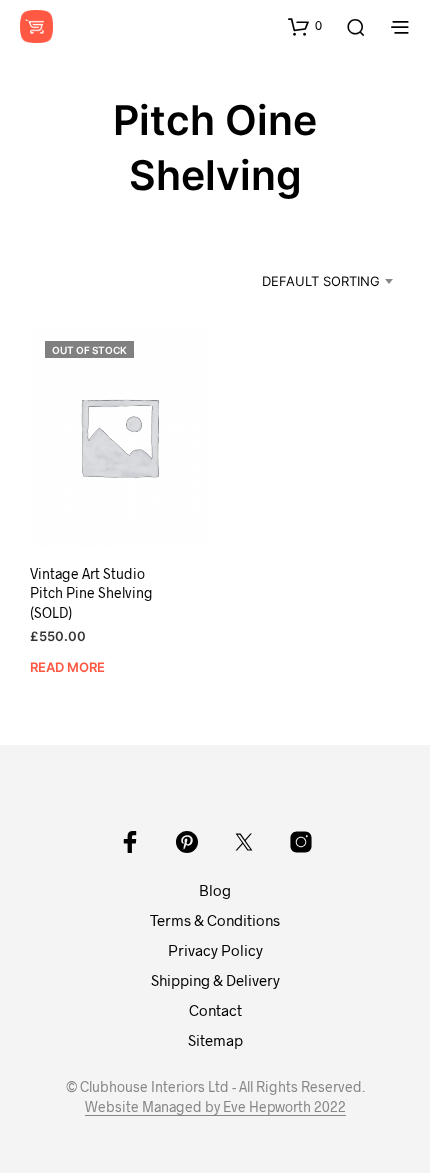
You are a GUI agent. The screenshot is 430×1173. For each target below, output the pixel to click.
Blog (215, 890)
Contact (215, 1010)
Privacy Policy (215, 950)
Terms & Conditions (215, 920)
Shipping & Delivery (215, 980)
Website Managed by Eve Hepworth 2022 (215, 1107)
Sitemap (215, 1040)
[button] (305, 26)
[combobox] (307, 281)
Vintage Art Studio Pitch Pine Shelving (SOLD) (91, 593)
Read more (67, 667)
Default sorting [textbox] (321, 281)
